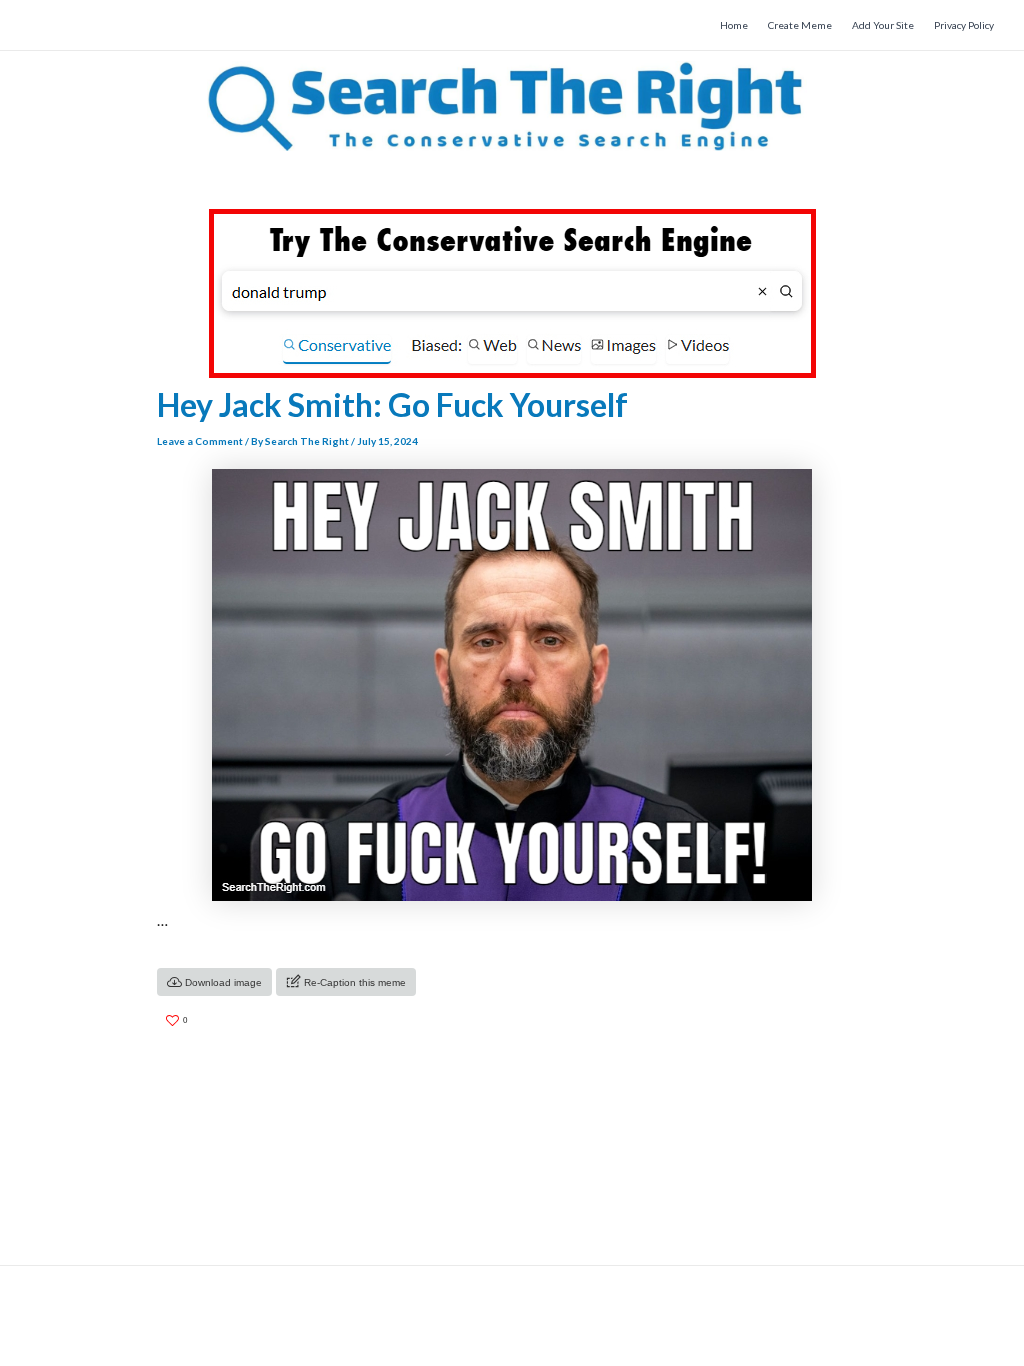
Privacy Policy (964, 25)
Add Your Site (883, 25)
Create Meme (800, 25)
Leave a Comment (200, 441)
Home (734, 25)
